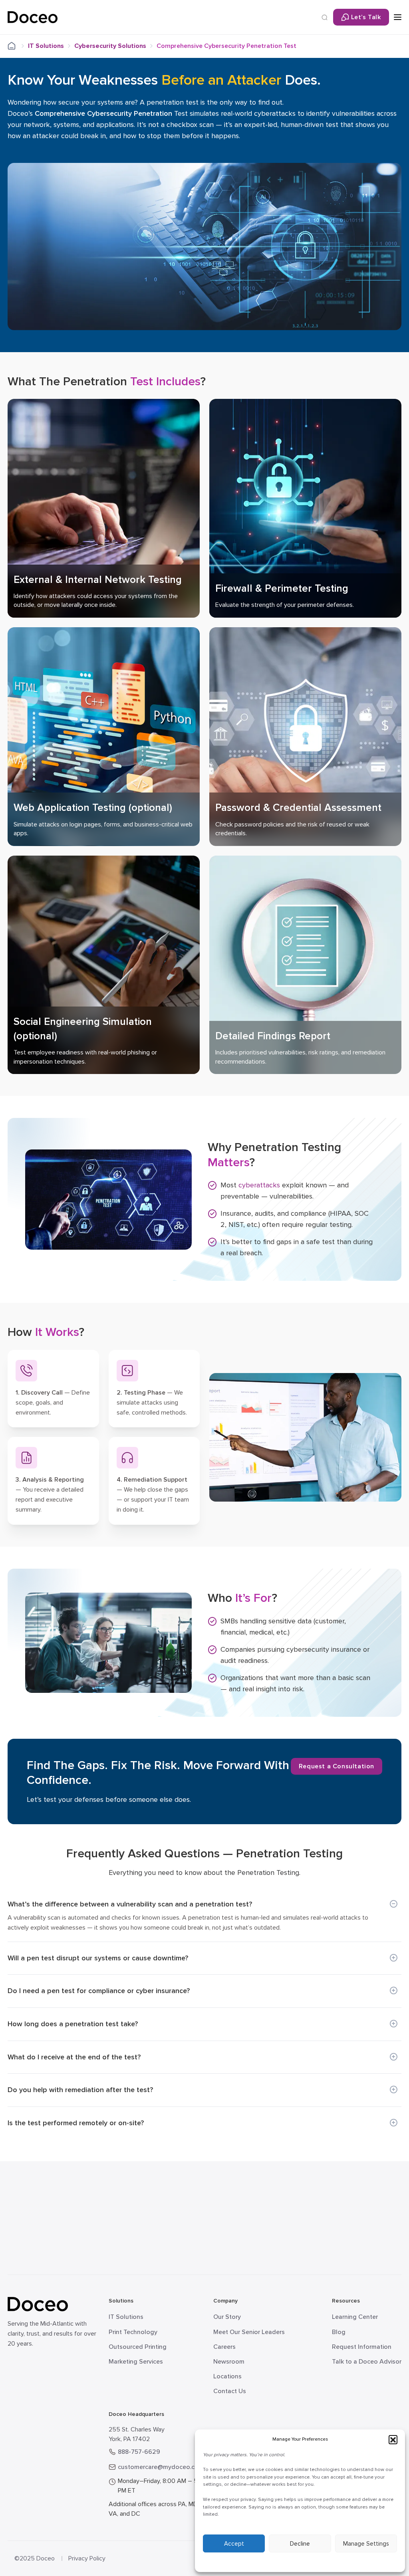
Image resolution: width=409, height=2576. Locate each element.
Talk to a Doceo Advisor (367, 2362)
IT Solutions (46, 46)
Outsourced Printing (138, 2347)
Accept (234, 2544)
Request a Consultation (337, 1766)
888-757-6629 (139, 2452)
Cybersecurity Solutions (110, 46)
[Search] (325, 17)
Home (17, 46)
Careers (224, 2347)
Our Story (227, 2317)
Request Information (362, 2347)
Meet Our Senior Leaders (249, 2332)
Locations (227, 2376)
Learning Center (355, 2317)
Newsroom (229, 2362)
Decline (300, 2544)
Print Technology (133, 2332)
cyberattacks (259, 1185)
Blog (339, 2332)
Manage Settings (366, 2544)
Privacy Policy (87, 2558)
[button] (393, 2439)
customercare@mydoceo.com (161, 2467)
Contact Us (230, 2391)
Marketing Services (136, 2362)
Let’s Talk (366, 17)
